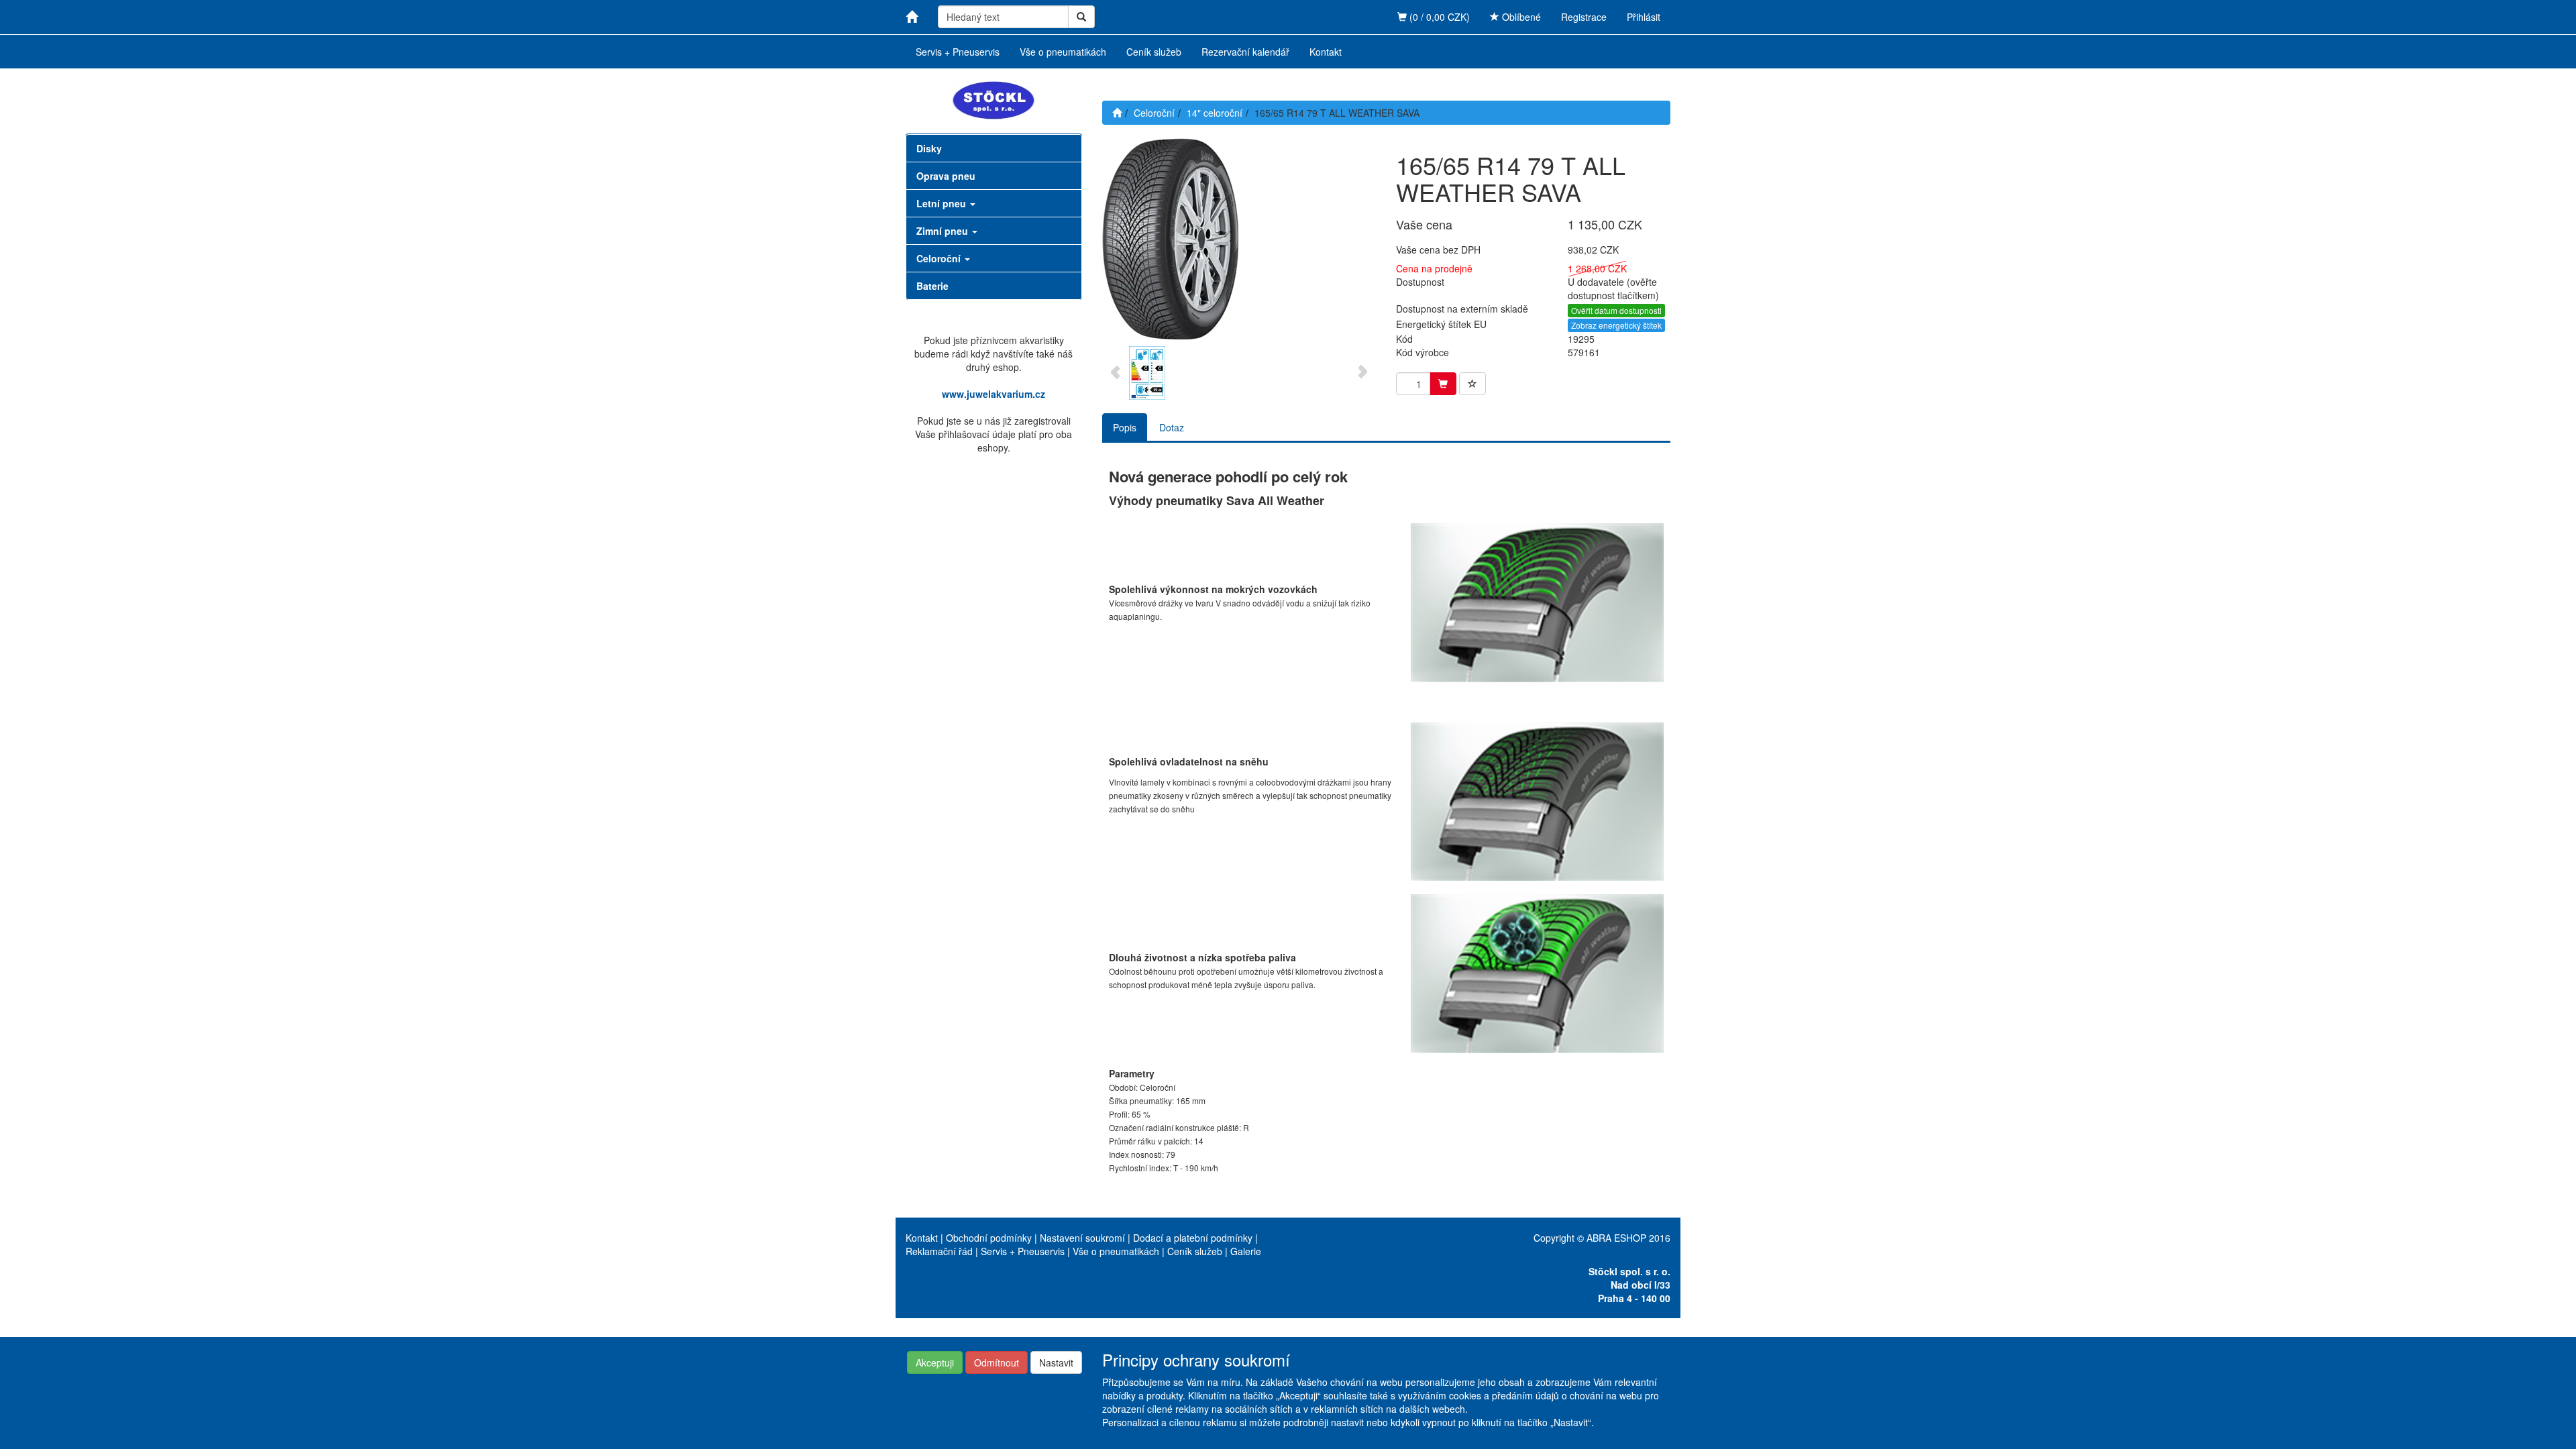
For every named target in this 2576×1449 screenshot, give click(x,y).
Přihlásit (1644, 17)
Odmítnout (997, 1362)
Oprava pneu (946, 176)
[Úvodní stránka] (1117, 113)
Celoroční (940, 258)
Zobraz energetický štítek (1616, 325)
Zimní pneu (944, 231)
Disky (929, 148)
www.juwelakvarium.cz (994, 394)
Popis (1125, 427)
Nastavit (1056, 1362)
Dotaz (1172, 427)
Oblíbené (1520, 17)
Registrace (1584, 17)
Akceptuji (935, 1362)
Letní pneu (943, 203)
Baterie (932, 286)
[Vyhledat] (1081, 17)
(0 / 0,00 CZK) (1438, 17)
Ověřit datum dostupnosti (1616, 310)
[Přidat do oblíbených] (1472, 384)
